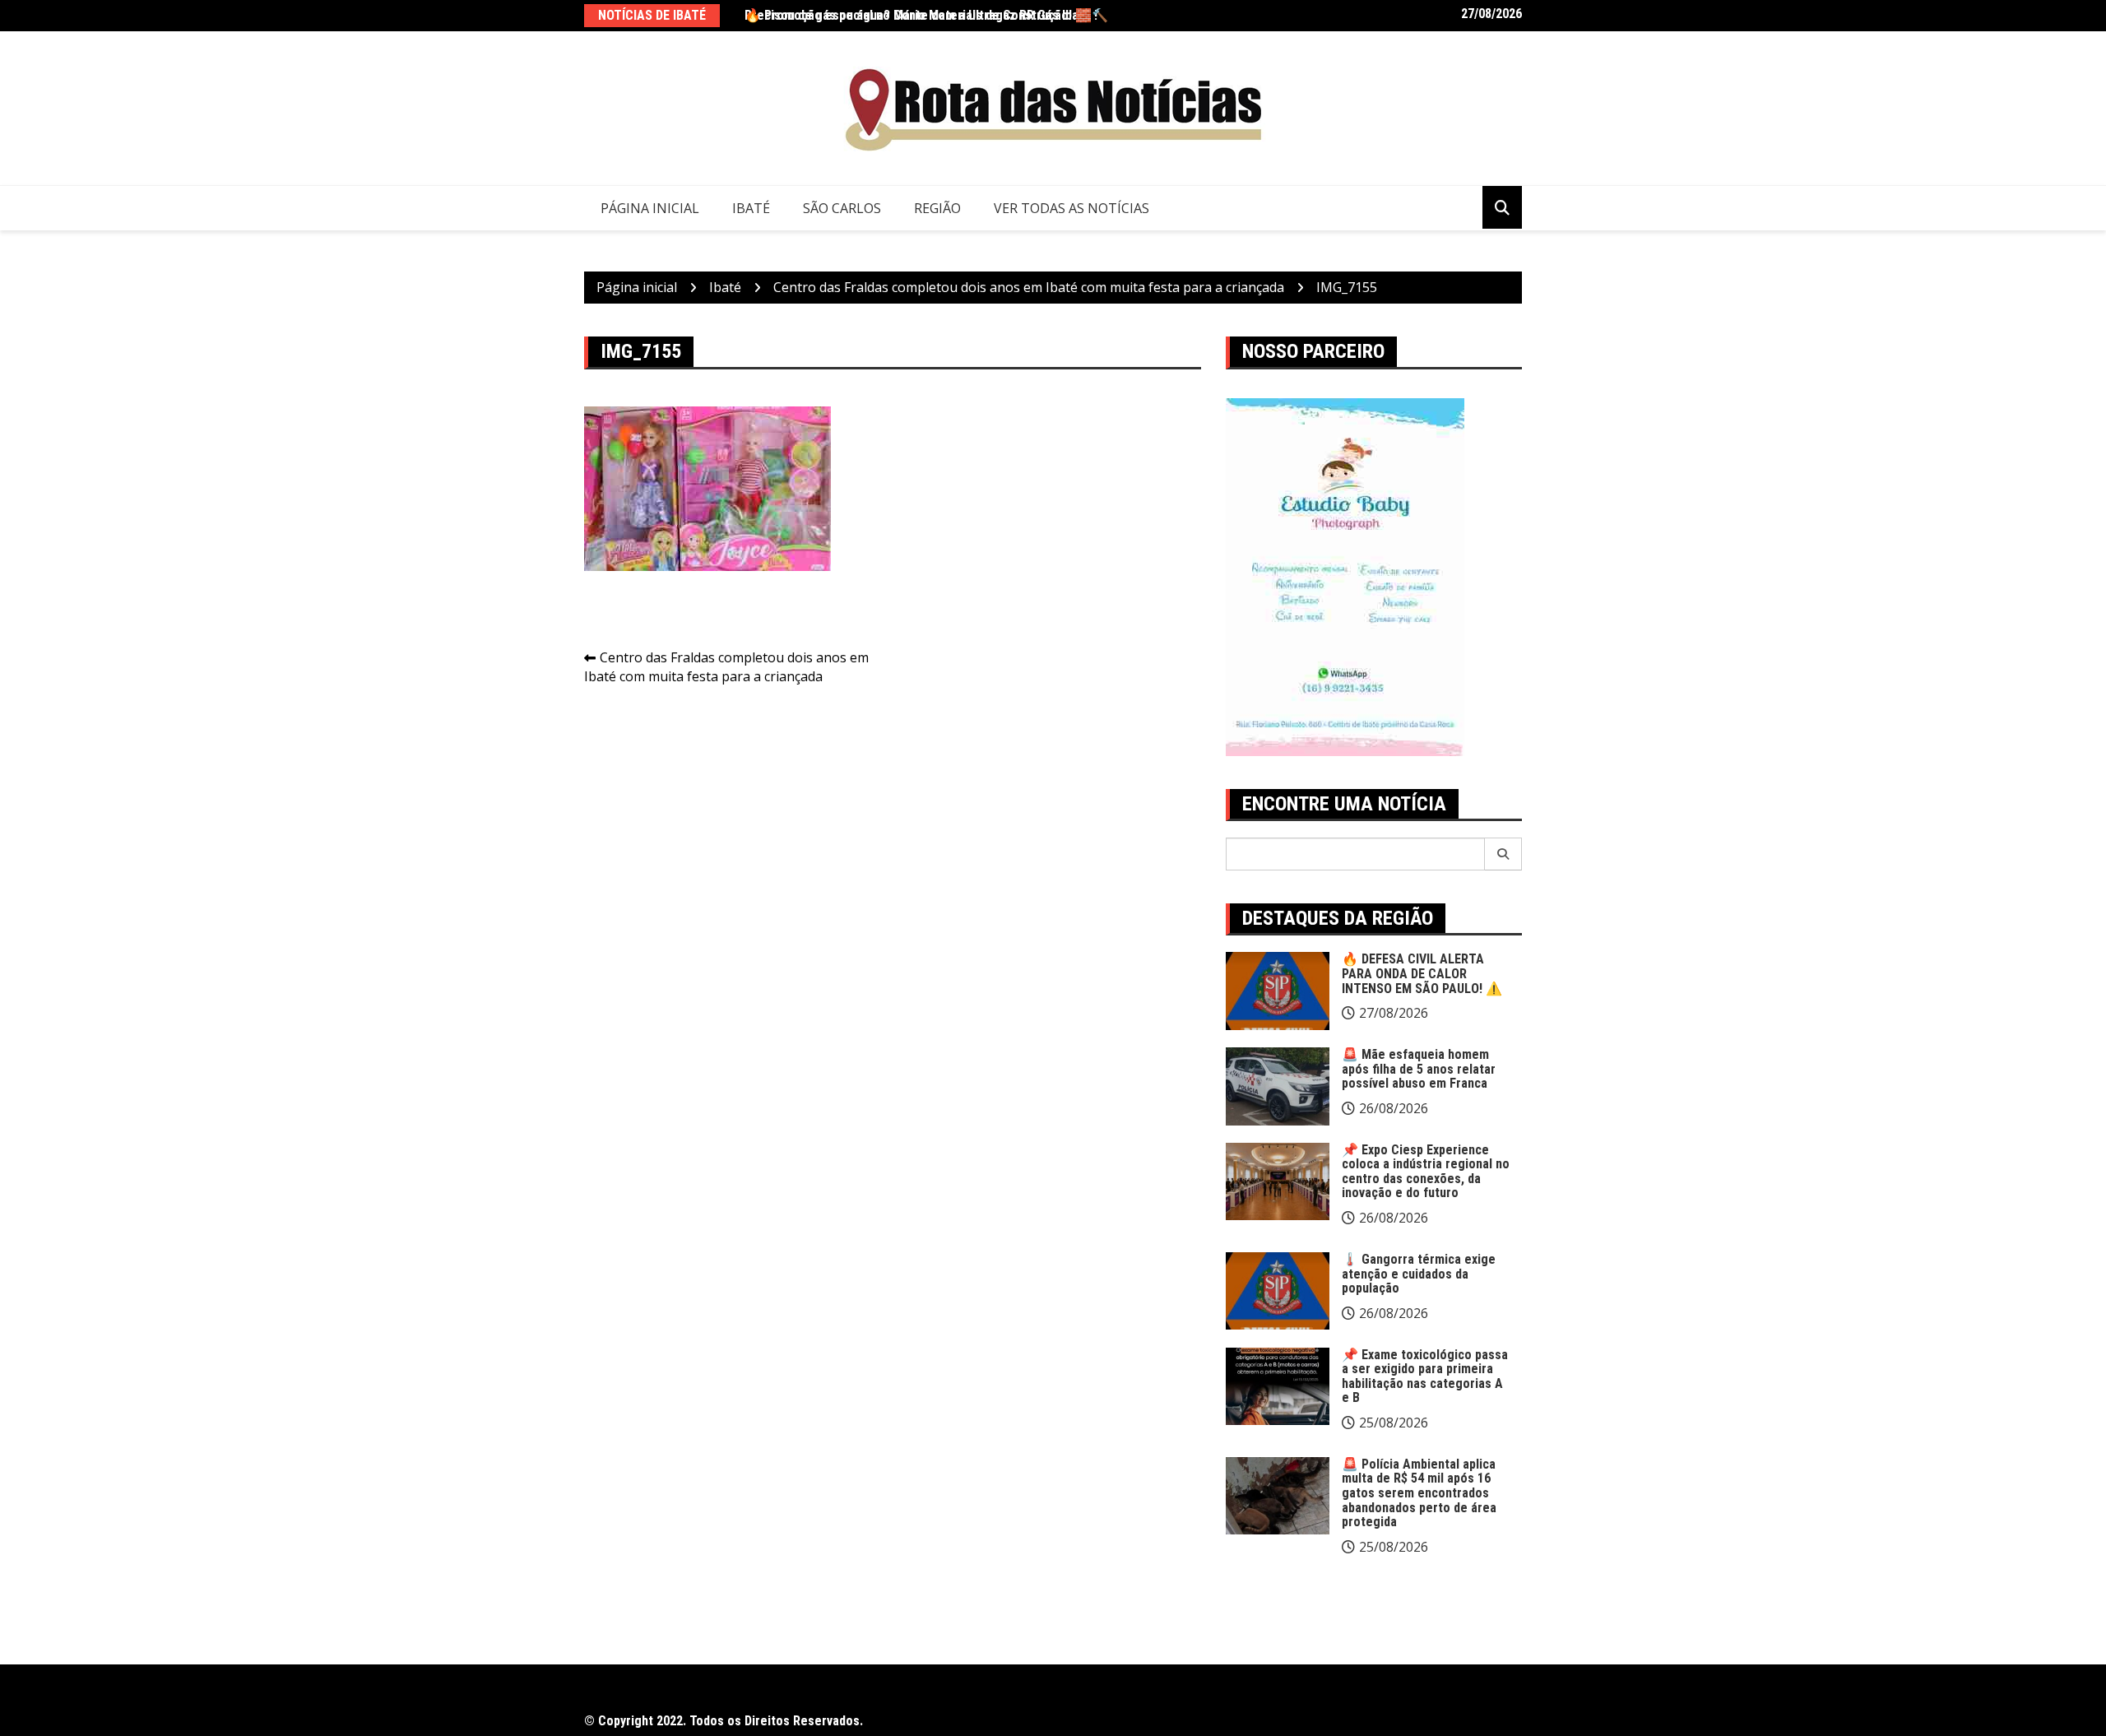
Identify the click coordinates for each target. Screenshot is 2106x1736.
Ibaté (751, 208)
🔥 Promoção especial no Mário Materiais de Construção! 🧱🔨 (926, 15)
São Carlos (842, 208)
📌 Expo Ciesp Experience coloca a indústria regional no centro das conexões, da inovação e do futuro (1426, 1172)
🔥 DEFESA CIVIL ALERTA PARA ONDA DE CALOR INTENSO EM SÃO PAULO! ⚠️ (1422, 973)
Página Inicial (650, 208)
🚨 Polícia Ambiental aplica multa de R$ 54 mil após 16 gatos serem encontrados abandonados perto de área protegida (1419, 1493)
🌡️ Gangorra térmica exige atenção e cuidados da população (1419, 1274)
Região (937, 208)
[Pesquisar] (1503, 854)
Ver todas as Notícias (1072, 208)
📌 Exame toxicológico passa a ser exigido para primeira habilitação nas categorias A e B (1425, 1376)
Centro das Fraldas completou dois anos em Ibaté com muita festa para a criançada (726, 667)
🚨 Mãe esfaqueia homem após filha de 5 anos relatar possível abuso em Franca (1419, 1069)
